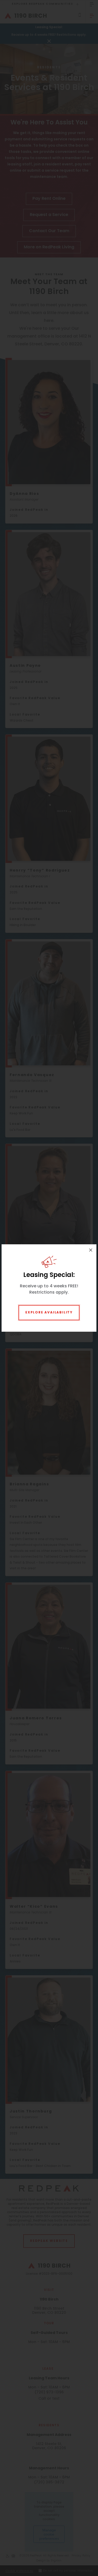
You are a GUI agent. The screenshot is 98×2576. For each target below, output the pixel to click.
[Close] (91, 1250)
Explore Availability (49, 1313)
